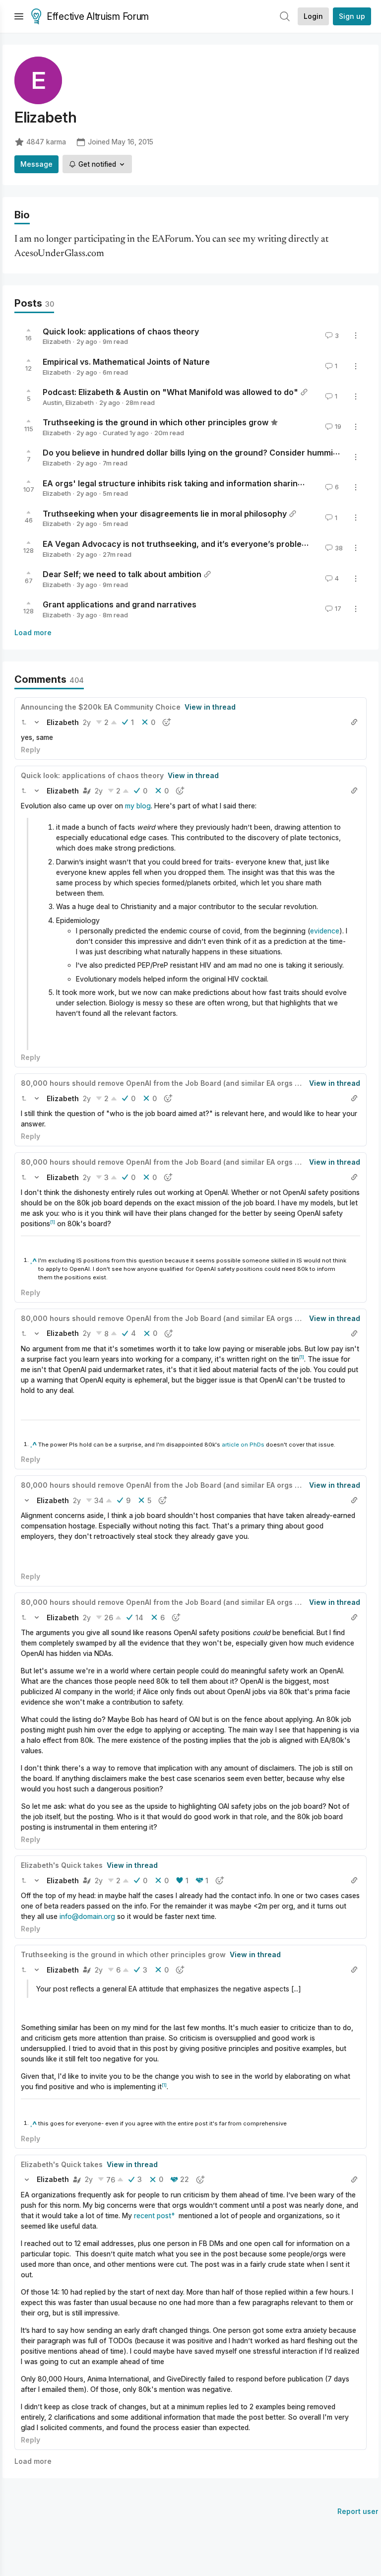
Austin (52, 402)
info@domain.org (87, 1916)
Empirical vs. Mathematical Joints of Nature (126, 362)
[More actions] (356, 335)
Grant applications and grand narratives (120, 604)
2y (87, 722)
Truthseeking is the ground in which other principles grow (156, 422)
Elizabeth (57, 341)
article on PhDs (243, 1445)
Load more (33, 632)
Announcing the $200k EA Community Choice (101, 707)
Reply (31, 750)
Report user (358, 2511)
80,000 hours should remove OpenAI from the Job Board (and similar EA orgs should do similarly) (192, 1083)
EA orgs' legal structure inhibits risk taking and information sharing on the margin (200, 483)
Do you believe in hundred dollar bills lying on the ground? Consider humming (193, 453)
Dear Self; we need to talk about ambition (122, 574)
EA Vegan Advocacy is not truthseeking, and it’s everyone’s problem (176, 544)
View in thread (210, 707)
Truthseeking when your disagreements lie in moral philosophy (165, 513)
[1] (53, 1222)
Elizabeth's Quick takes (62, 1865)
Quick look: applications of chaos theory (121, 331)
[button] (24, 722)
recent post (153, 2215)
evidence (325, 931)
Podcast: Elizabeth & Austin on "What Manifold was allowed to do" (170, 392)
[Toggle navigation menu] (19, 16)
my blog (138, 806)
